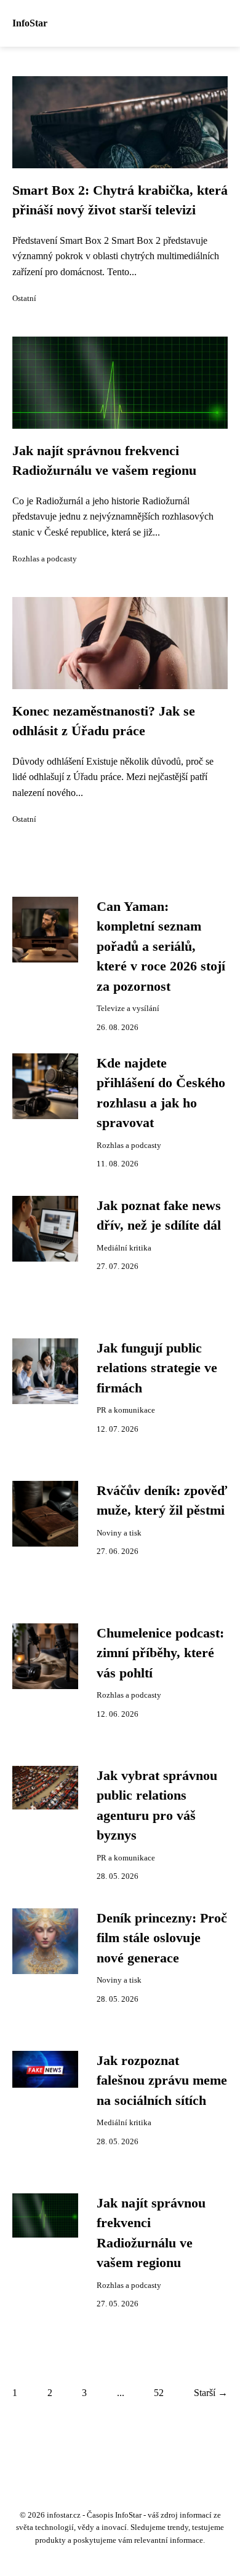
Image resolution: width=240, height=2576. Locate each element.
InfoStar (30, 23)
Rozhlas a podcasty (45, 559)
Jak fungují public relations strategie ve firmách (157, 1368)
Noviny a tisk (119, 1533)
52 (159, 2393)
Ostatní (24, 299)
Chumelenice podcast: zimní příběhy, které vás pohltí (160, 1653)
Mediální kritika (124, 1248)
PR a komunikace (126, 1410)
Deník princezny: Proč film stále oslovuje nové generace (162, 1938)
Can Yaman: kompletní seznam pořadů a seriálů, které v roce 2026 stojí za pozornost (161, 946)
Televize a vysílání (128, 1009)
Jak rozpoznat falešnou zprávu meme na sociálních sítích (162, 2081)
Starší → (211, 2393)
